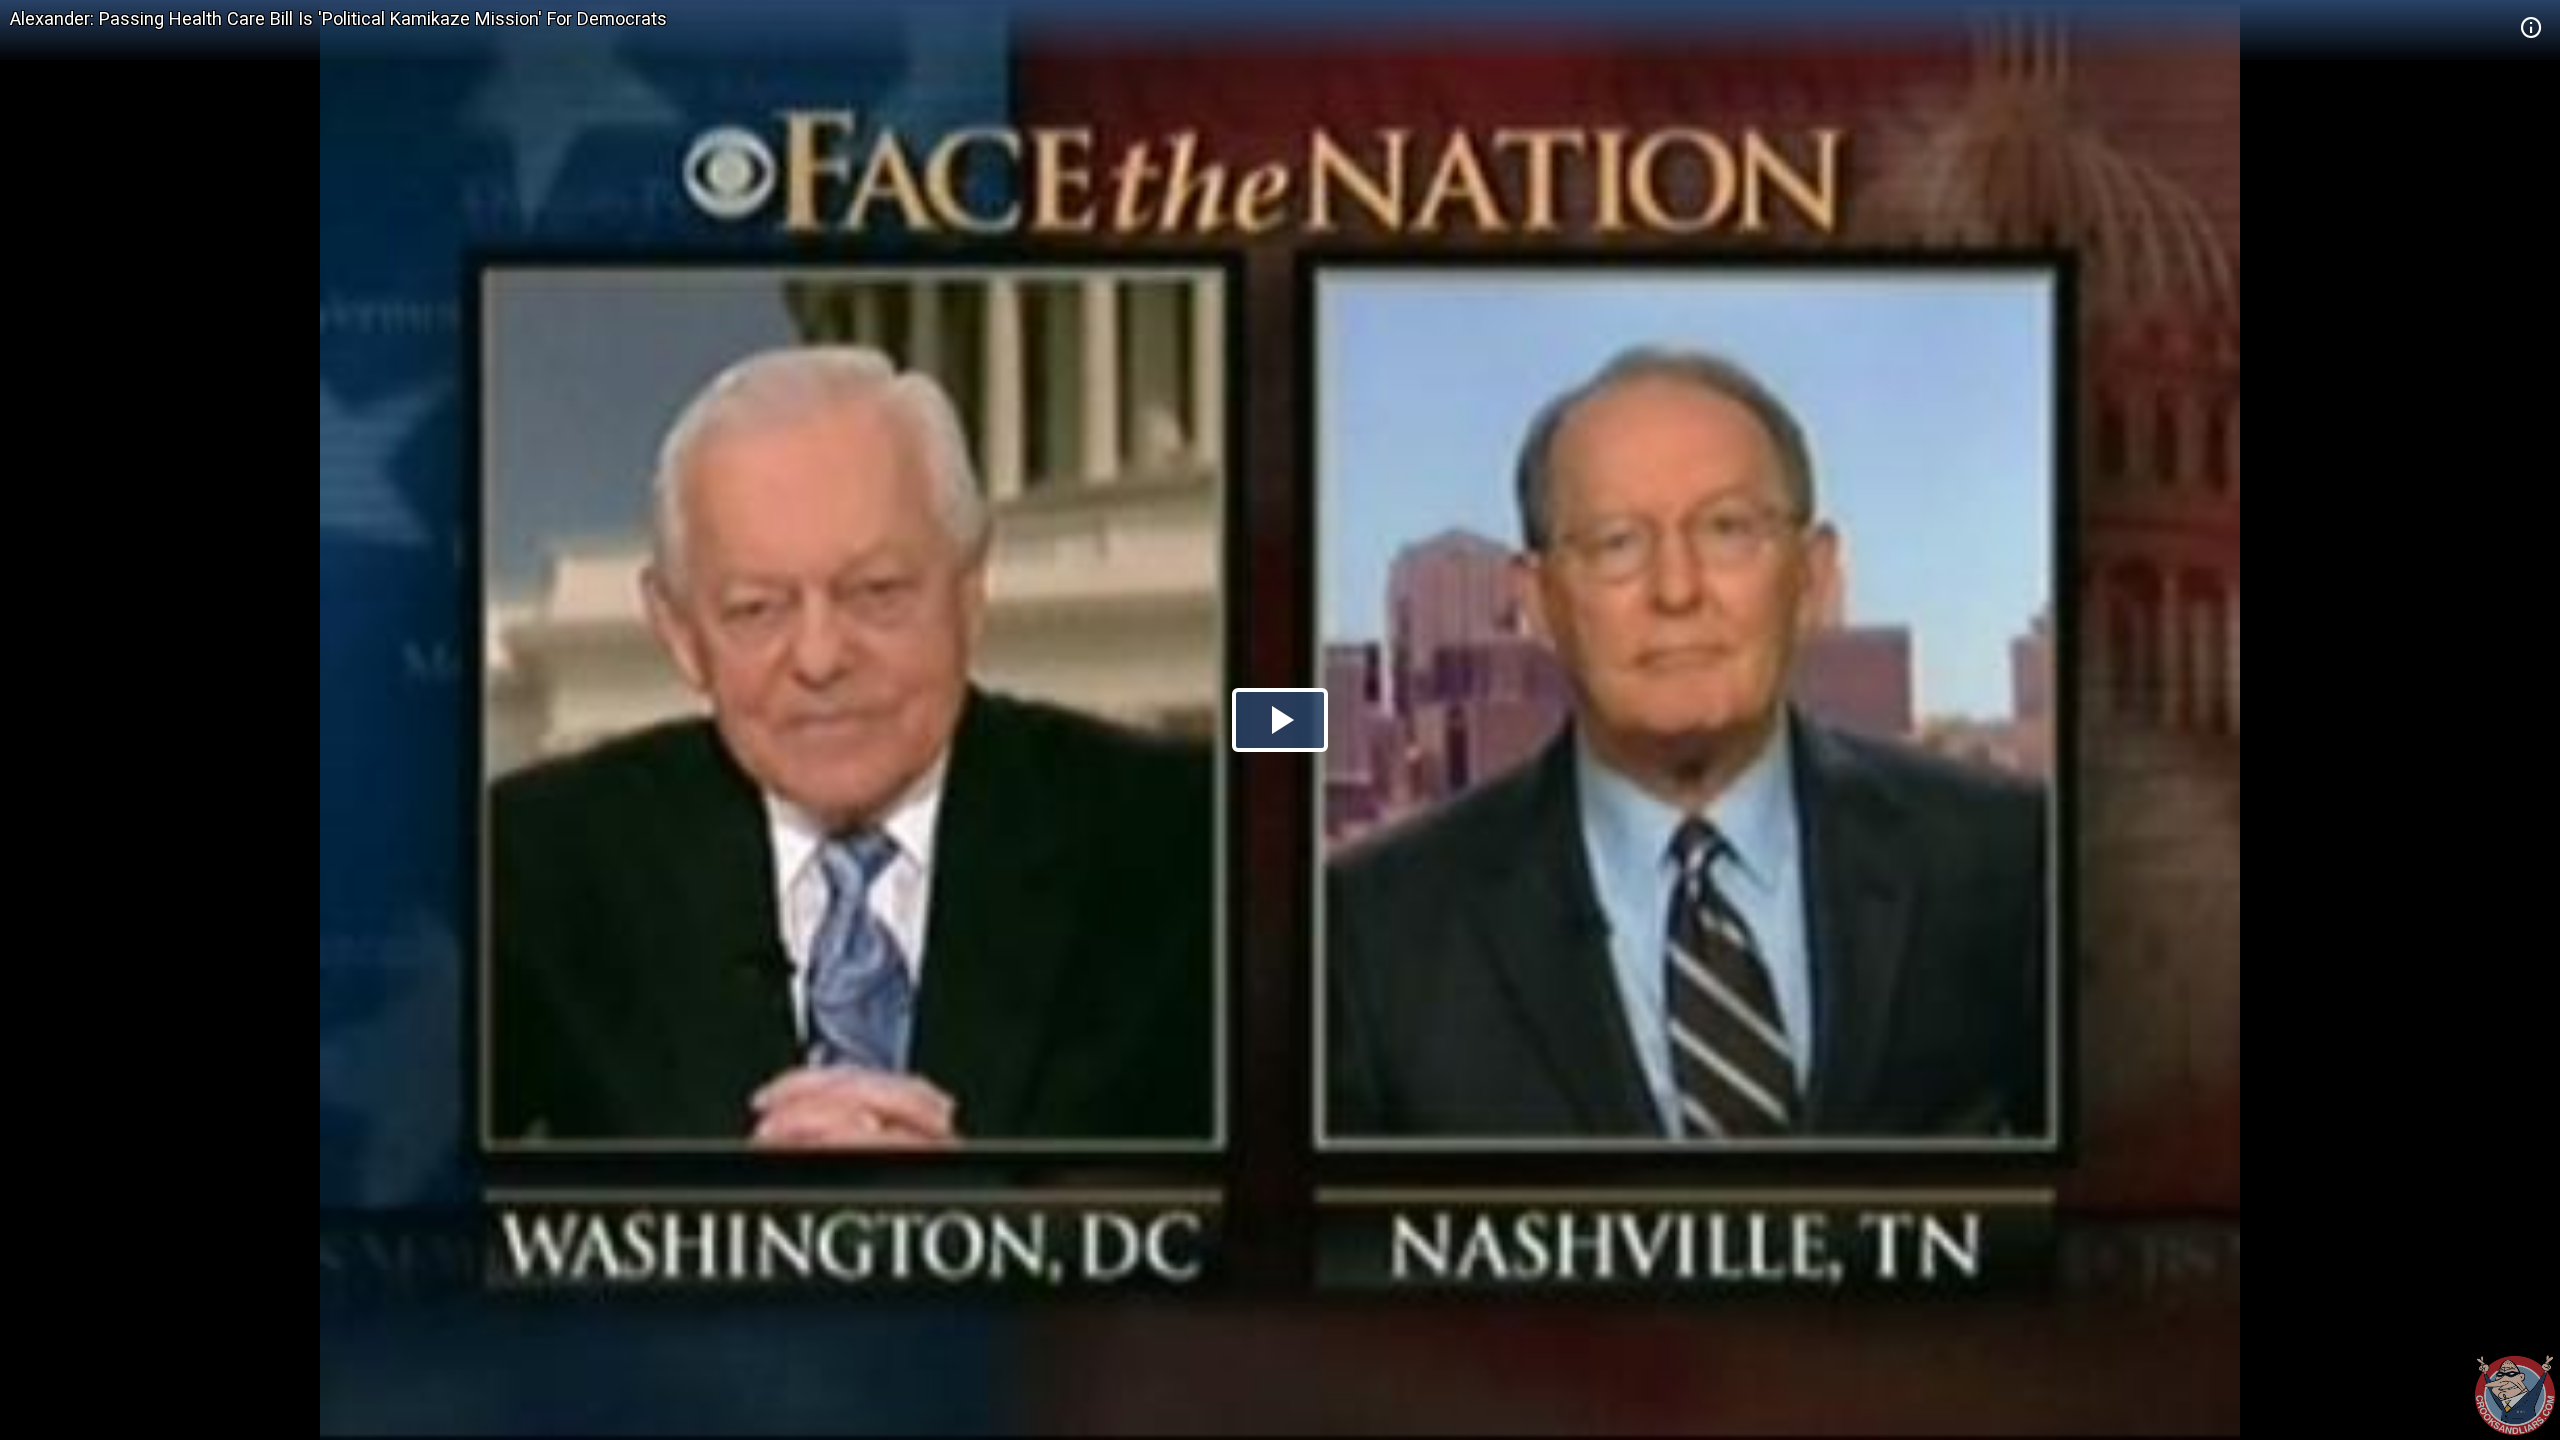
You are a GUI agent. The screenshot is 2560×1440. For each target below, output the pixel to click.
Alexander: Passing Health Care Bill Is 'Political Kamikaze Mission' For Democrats (338, 18)
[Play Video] (1280, 720)
